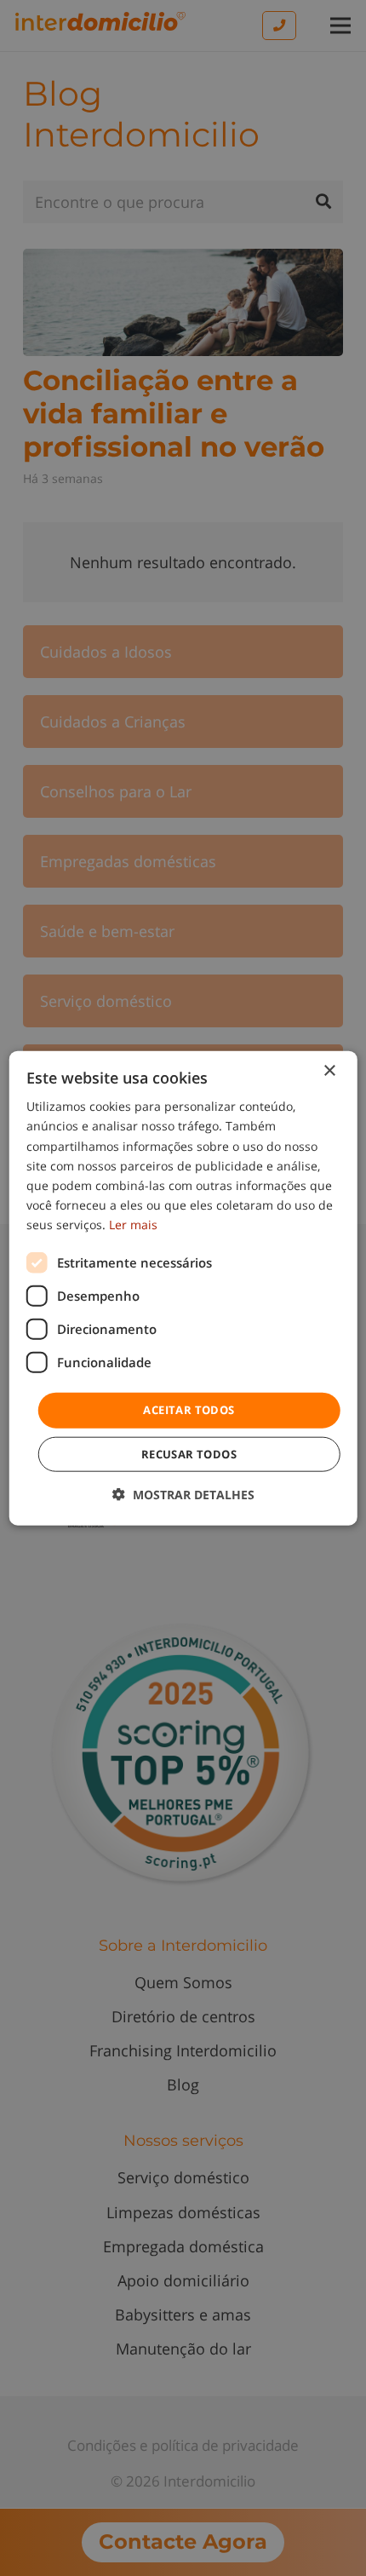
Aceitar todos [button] (189, 1410)
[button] (183, 1494)
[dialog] (183, 1288)
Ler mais (133, 1225)
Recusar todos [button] (189, 1453)
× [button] (329, 1071)
